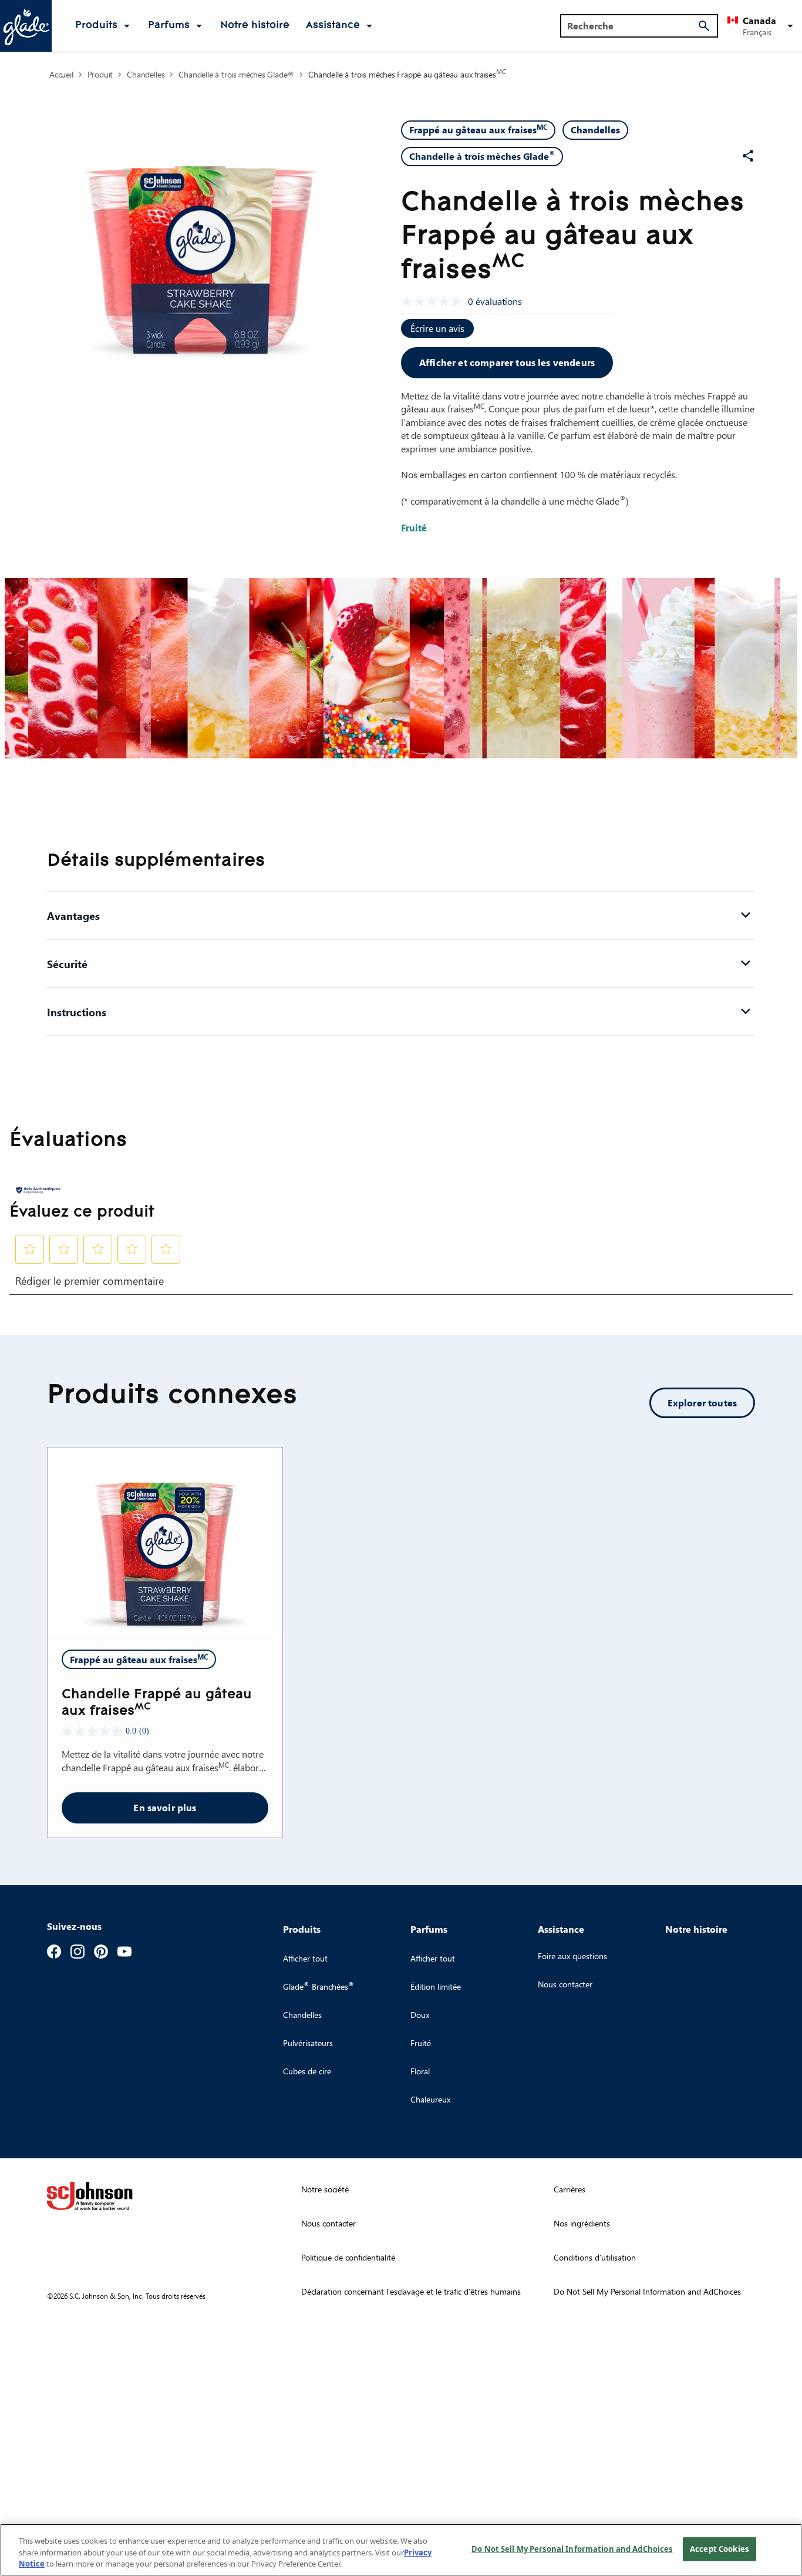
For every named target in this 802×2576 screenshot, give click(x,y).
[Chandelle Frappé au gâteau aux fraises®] (165, 1541)
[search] (704, 26)
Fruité (414, 527)
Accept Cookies (719, 2548)
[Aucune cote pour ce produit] (434, 301)
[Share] (748, 156)
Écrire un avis (437, 328)
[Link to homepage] (26, 26)
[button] (762, 26)
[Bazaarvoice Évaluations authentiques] (39, 1190)
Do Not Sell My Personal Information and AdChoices (572, 2548)
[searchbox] (632, 26)
